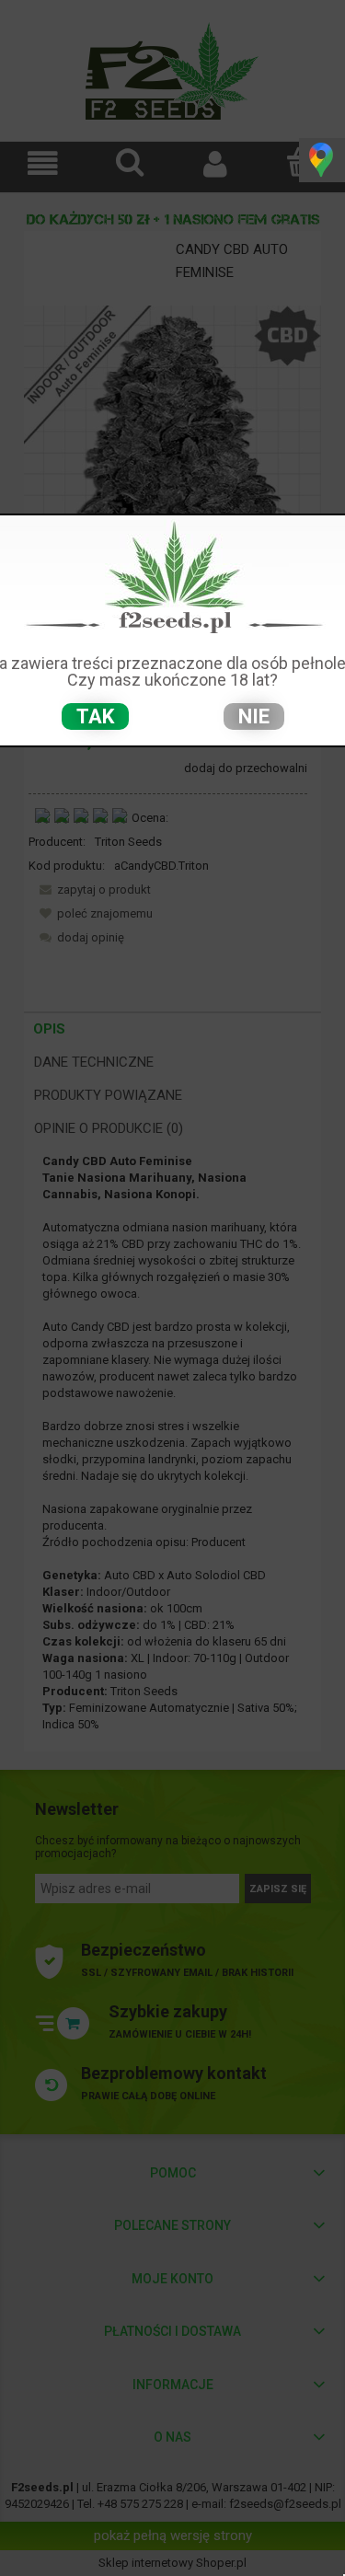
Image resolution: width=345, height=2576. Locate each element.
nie (254, 716)
